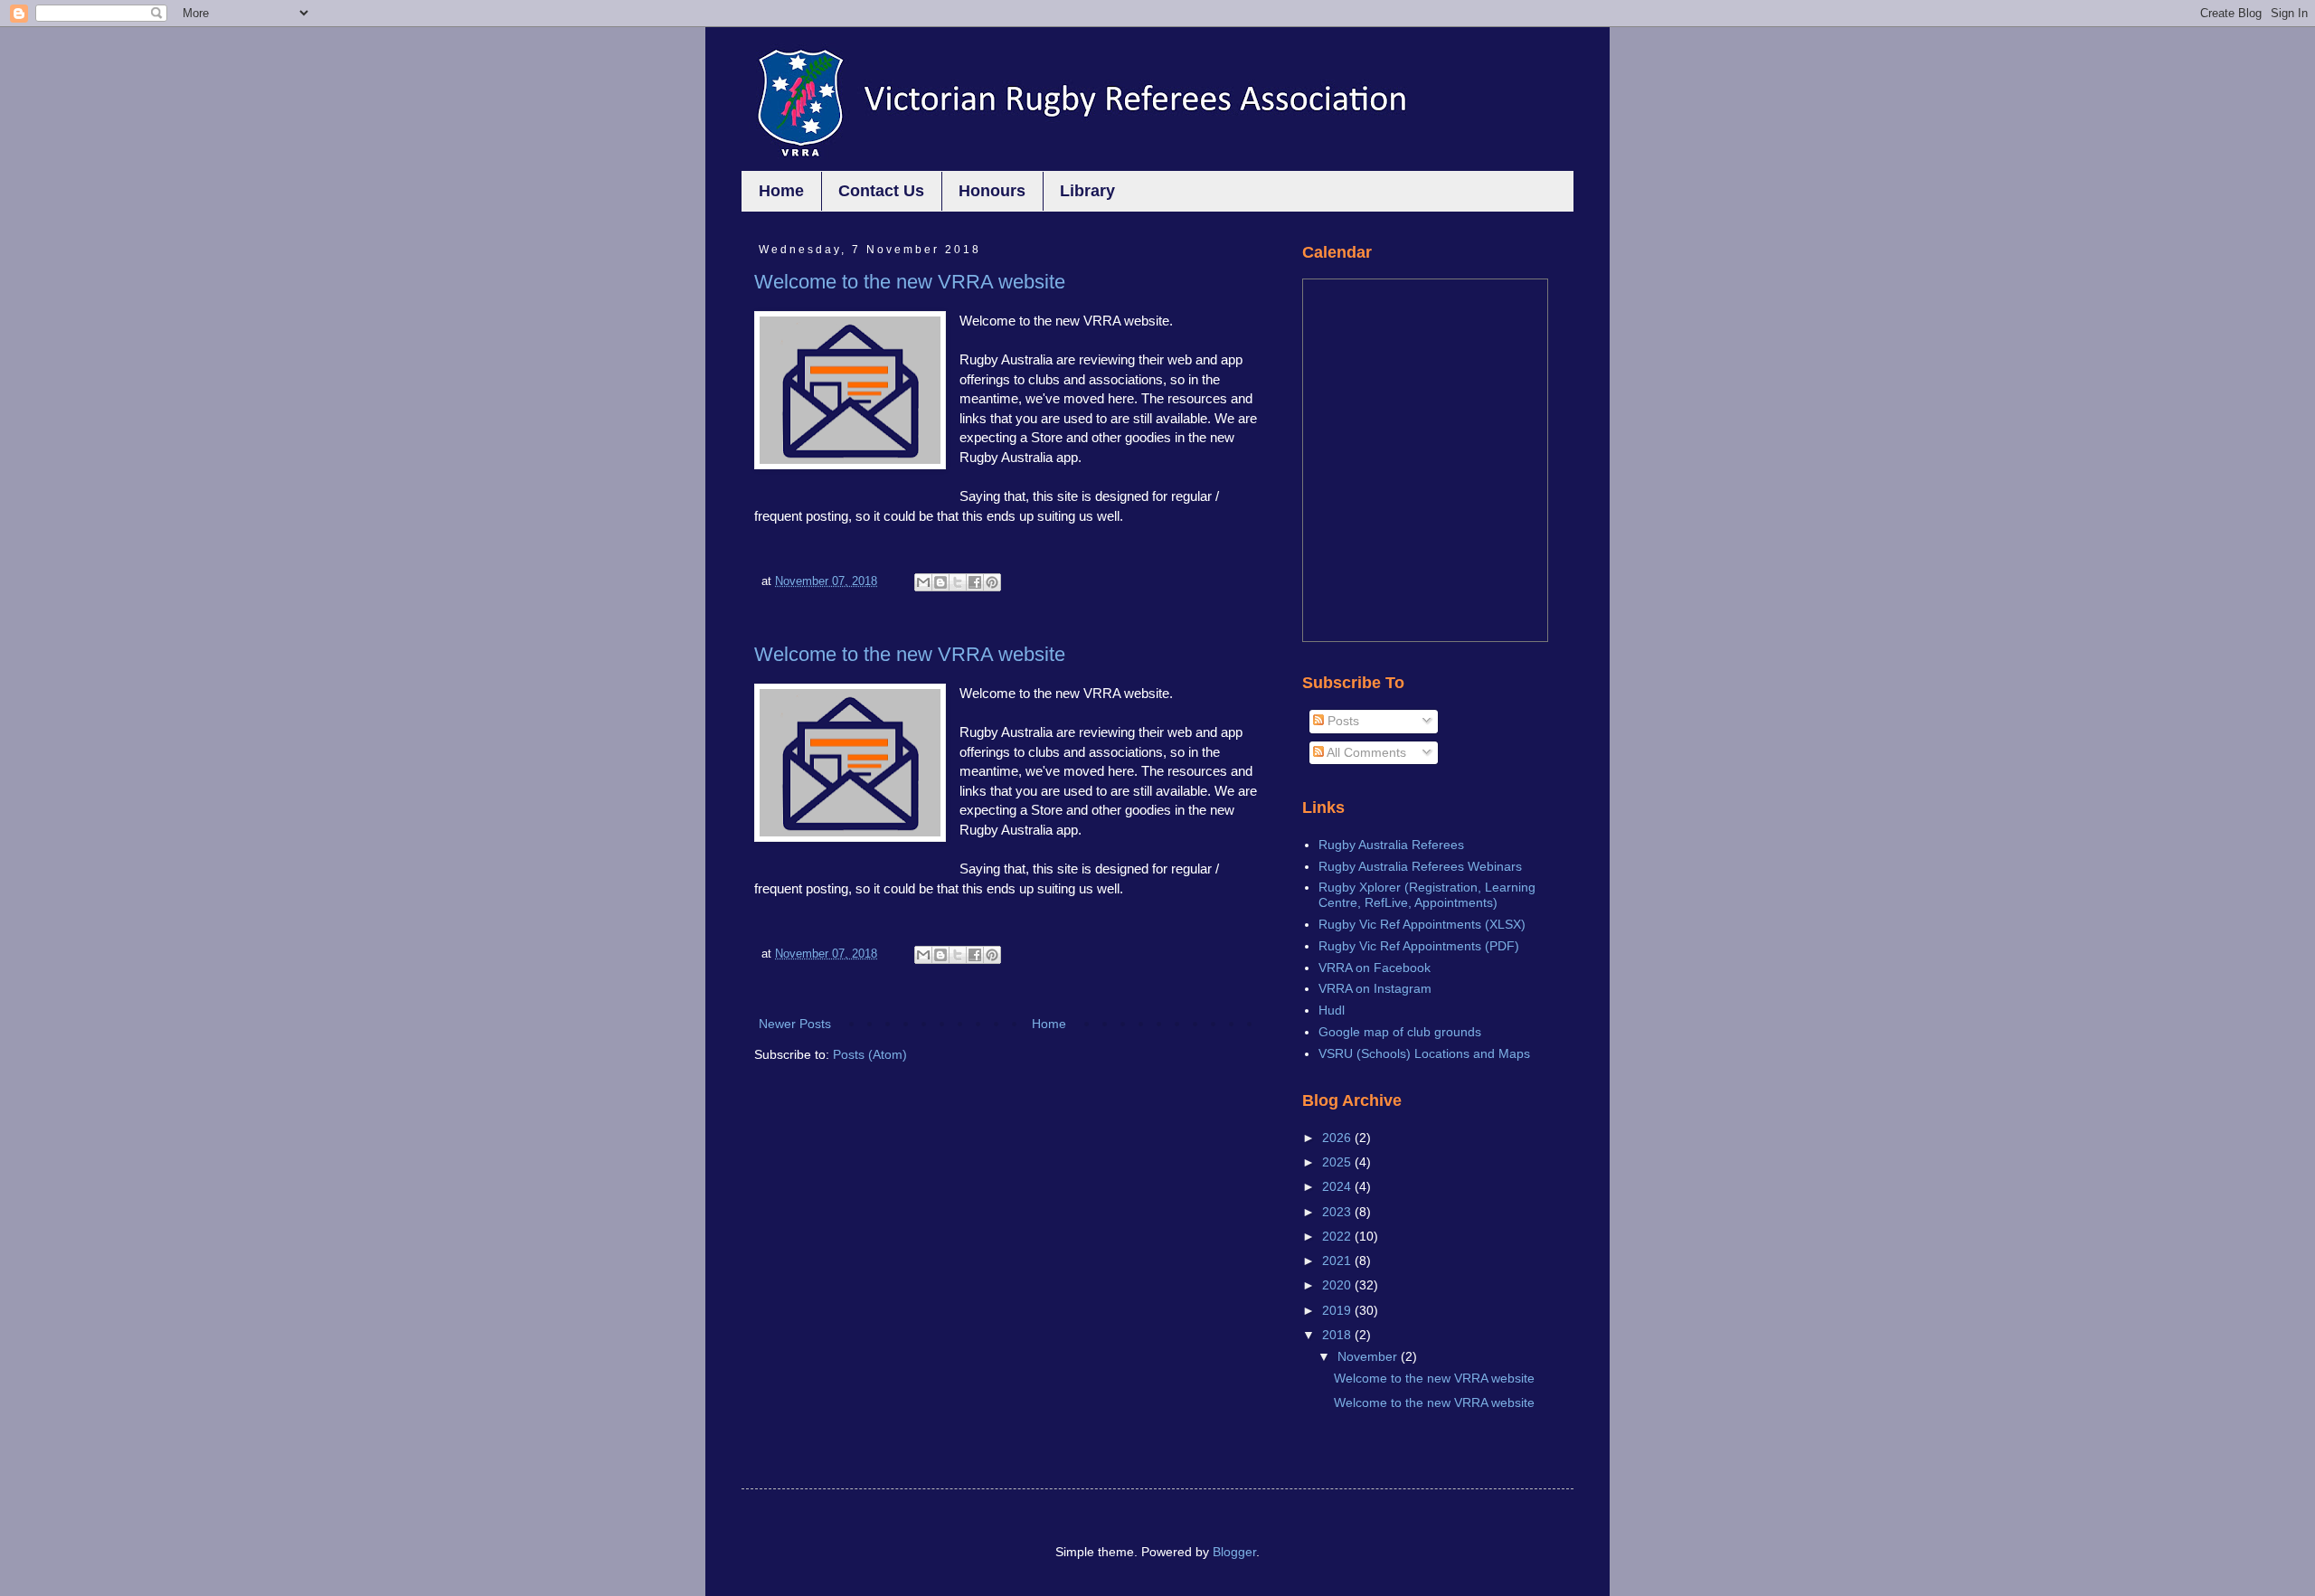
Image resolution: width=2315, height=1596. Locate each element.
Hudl (1332, 1010)
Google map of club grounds (1400, 1032)
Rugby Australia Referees (1391, 845)
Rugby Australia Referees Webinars (1420, 866)
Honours (992, 191)
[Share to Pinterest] (992, 582)
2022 (1338, 1236)
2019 (1338, 1310)
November (1369, 1356)
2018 (1338, 1335)
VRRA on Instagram (1375, 988)
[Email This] (923, 582)
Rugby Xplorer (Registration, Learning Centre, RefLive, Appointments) (1427, 895)
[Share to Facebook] (975, 582)
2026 (1338, 1138)
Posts (1342, 721)
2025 (1338, 1162)
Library (1087, 191)
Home (781, 191)
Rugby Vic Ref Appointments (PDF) (1419, 946)
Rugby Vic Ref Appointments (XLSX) (1422, 924)
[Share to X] (958, 582)
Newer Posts (795, 1024)
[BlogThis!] (940, 582)
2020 (1338, 1285)
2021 (1338, 1261)
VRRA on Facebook (1375, 968)
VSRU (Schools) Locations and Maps (1424, 1053)
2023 (1338, 1212)
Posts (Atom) (870, 1054)
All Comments (1365, 752)
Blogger (1234, 1552)
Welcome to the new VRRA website (910, 282)
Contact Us (881, 191)
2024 (1338, 1186)
